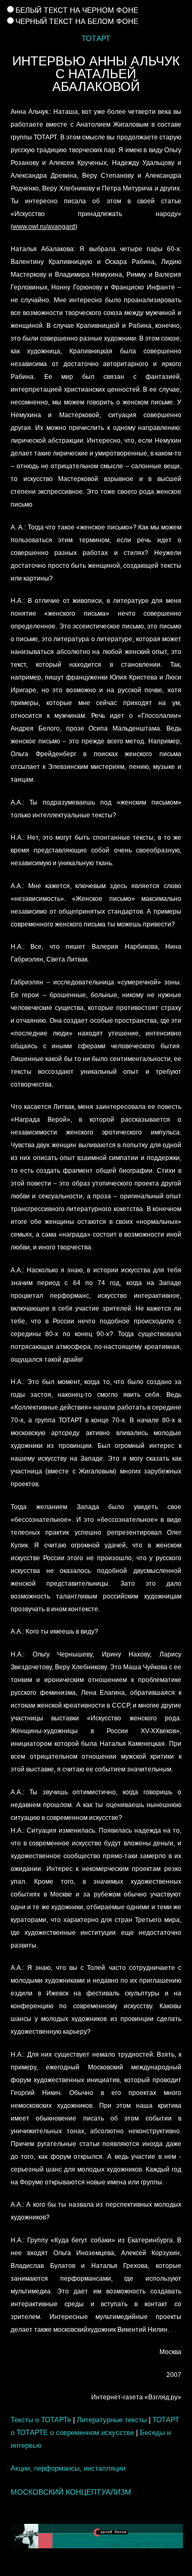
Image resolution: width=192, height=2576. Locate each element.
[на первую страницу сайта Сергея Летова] (96, 2536)
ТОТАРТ (96, 38)
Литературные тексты (112, 2420)
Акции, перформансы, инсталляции (68, 2468)
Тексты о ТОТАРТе (41, 2420)
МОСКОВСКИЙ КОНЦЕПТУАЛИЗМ (71, 2492)
